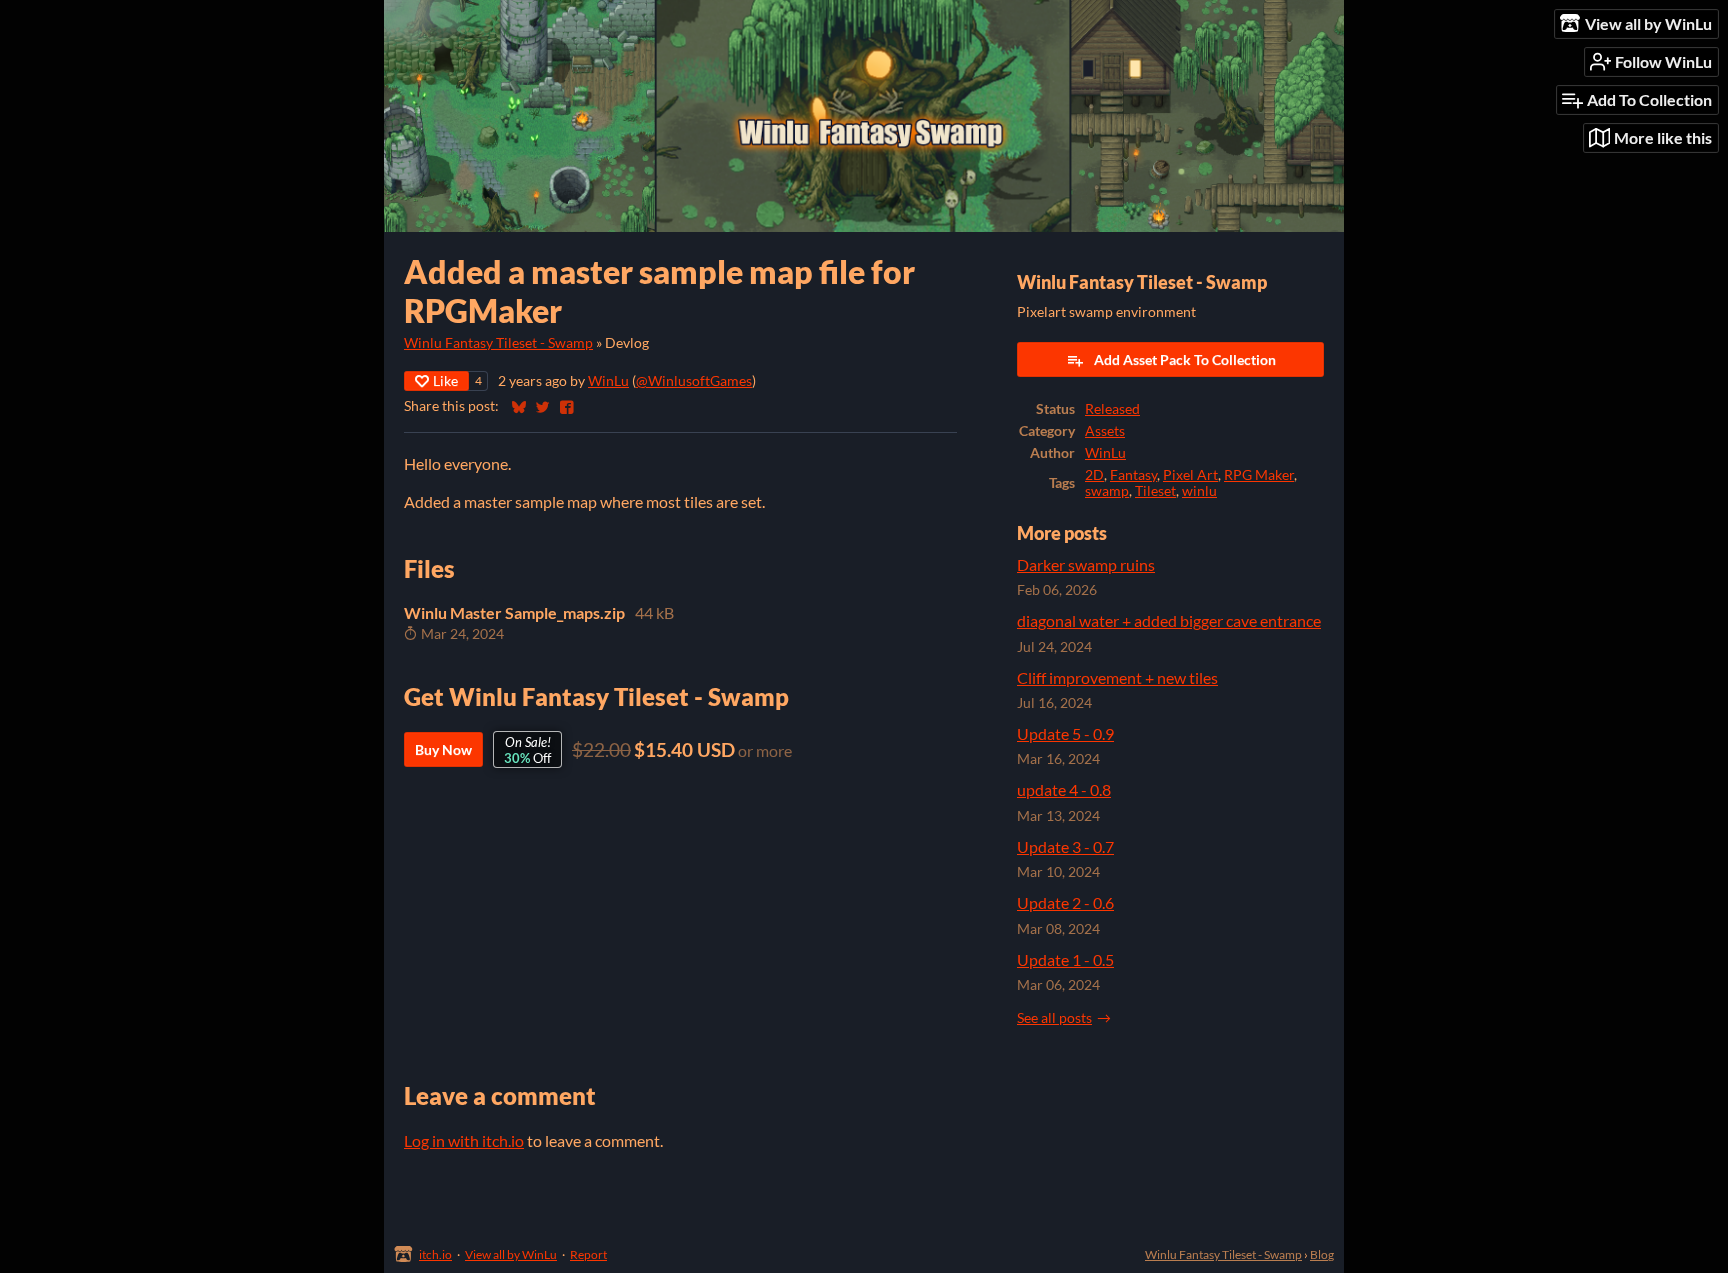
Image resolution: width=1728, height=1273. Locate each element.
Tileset (1155, 491)
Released (1112, 409)
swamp (1107, 491)
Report (588, 1254)
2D (1094, 475)
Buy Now (443, 749)
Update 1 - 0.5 (1065, 959)
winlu (1199, 491)
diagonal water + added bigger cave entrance (1169, 620)
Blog (1322, 1254)
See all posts (1054, 1018)
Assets (1105, 431)
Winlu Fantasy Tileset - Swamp (498, 343)
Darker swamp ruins (1086, 564)
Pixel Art (1190, 475)
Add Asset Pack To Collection (1185, 359)
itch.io (435, 1254)
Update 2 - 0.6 (1065, 902)
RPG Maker (1259, 475)
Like (445, 380)
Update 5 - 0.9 (1065, 733)
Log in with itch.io (464, 1140)
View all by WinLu (511, 1254)
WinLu (608, 381)
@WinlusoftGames (694, 381)
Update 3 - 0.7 (1065, 846)
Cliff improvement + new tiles (1117, 677)
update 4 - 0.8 (1064, 789)
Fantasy (1133, 475)
